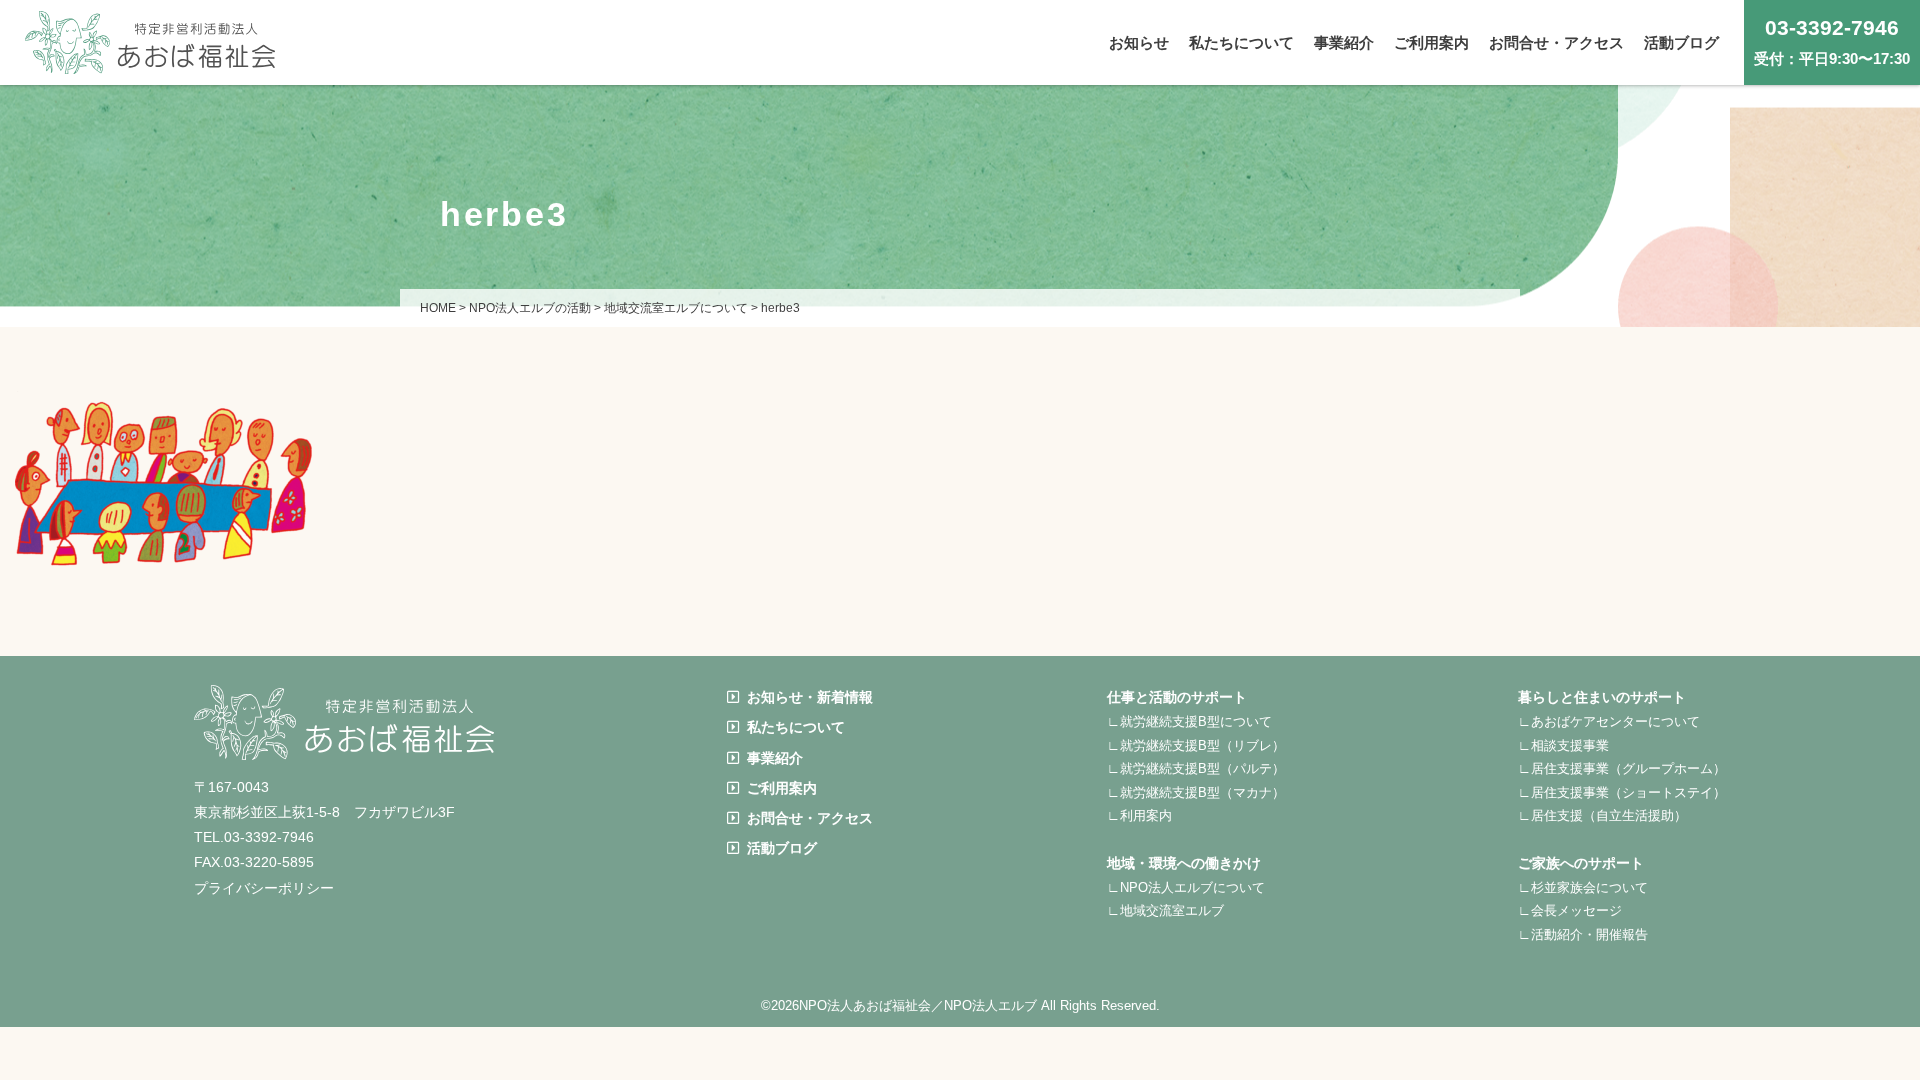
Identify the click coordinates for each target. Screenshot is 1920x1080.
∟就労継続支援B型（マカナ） (1196, 792)
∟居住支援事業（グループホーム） (1622, 768)
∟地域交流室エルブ (1165, 910)
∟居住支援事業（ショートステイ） (1622, 792)
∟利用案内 (1139, 815)
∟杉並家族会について (1583, 887)
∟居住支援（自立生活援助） (1602, 815)
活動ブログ (782, 848)
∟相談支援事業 (1563, 745)
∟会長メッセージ (1570, 910)
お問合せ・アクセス (810, 818)
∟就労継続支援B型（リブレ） (1196, 745)
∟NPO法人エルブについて (1186, 887)
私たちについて (796, 727)
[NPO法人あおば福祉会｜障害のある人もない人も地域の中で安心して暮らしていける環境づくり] (150, 58)
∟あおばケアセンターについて (1609, 721)
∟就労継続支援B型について (1189, 721)
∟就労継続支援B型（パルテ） (1196, 768)
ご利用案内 (782, 788)
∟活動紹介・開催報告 (1583, 934)
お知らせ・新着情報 (810, 697)
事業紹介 (775, 758)
